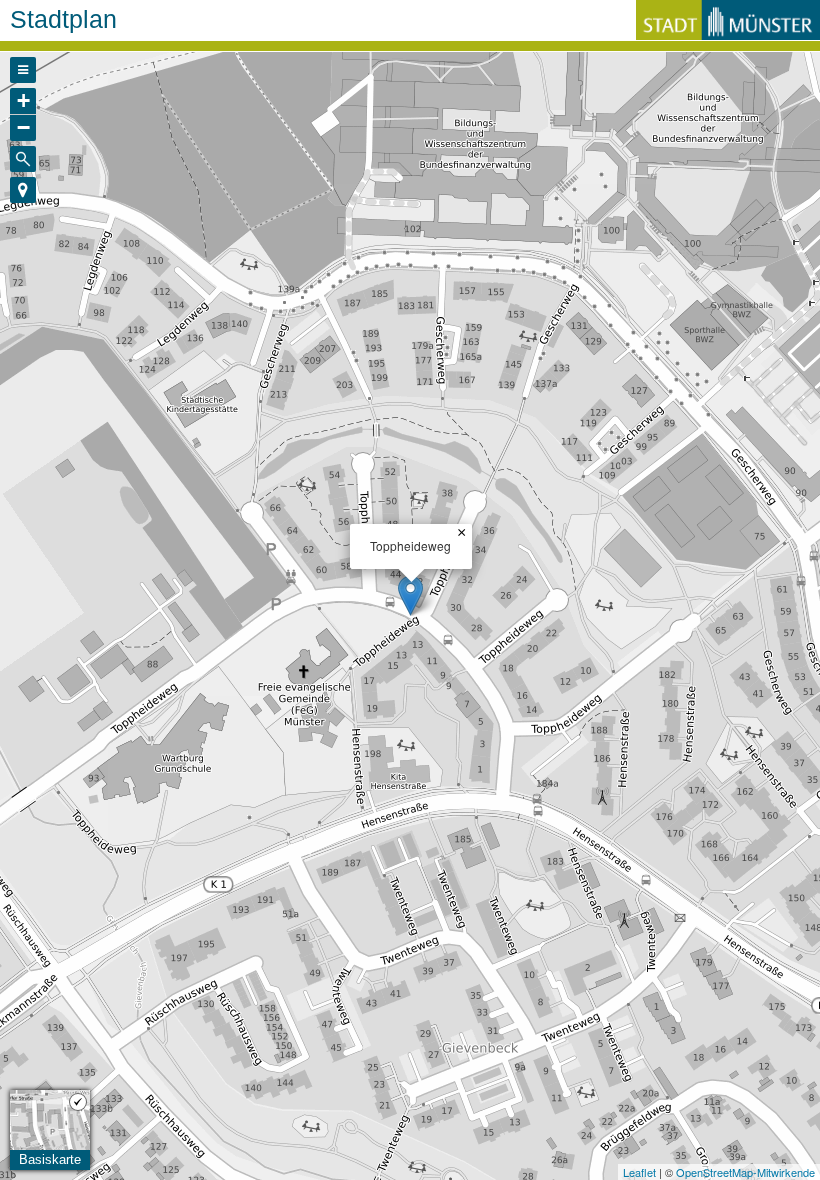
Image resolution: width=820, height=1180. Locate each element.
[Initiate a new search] (23, 159)
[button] (23, 190)
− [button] (23, 127)
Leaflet (639, 1172)
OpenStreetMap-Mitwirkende (745, 1172)
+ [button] (23, 100)
